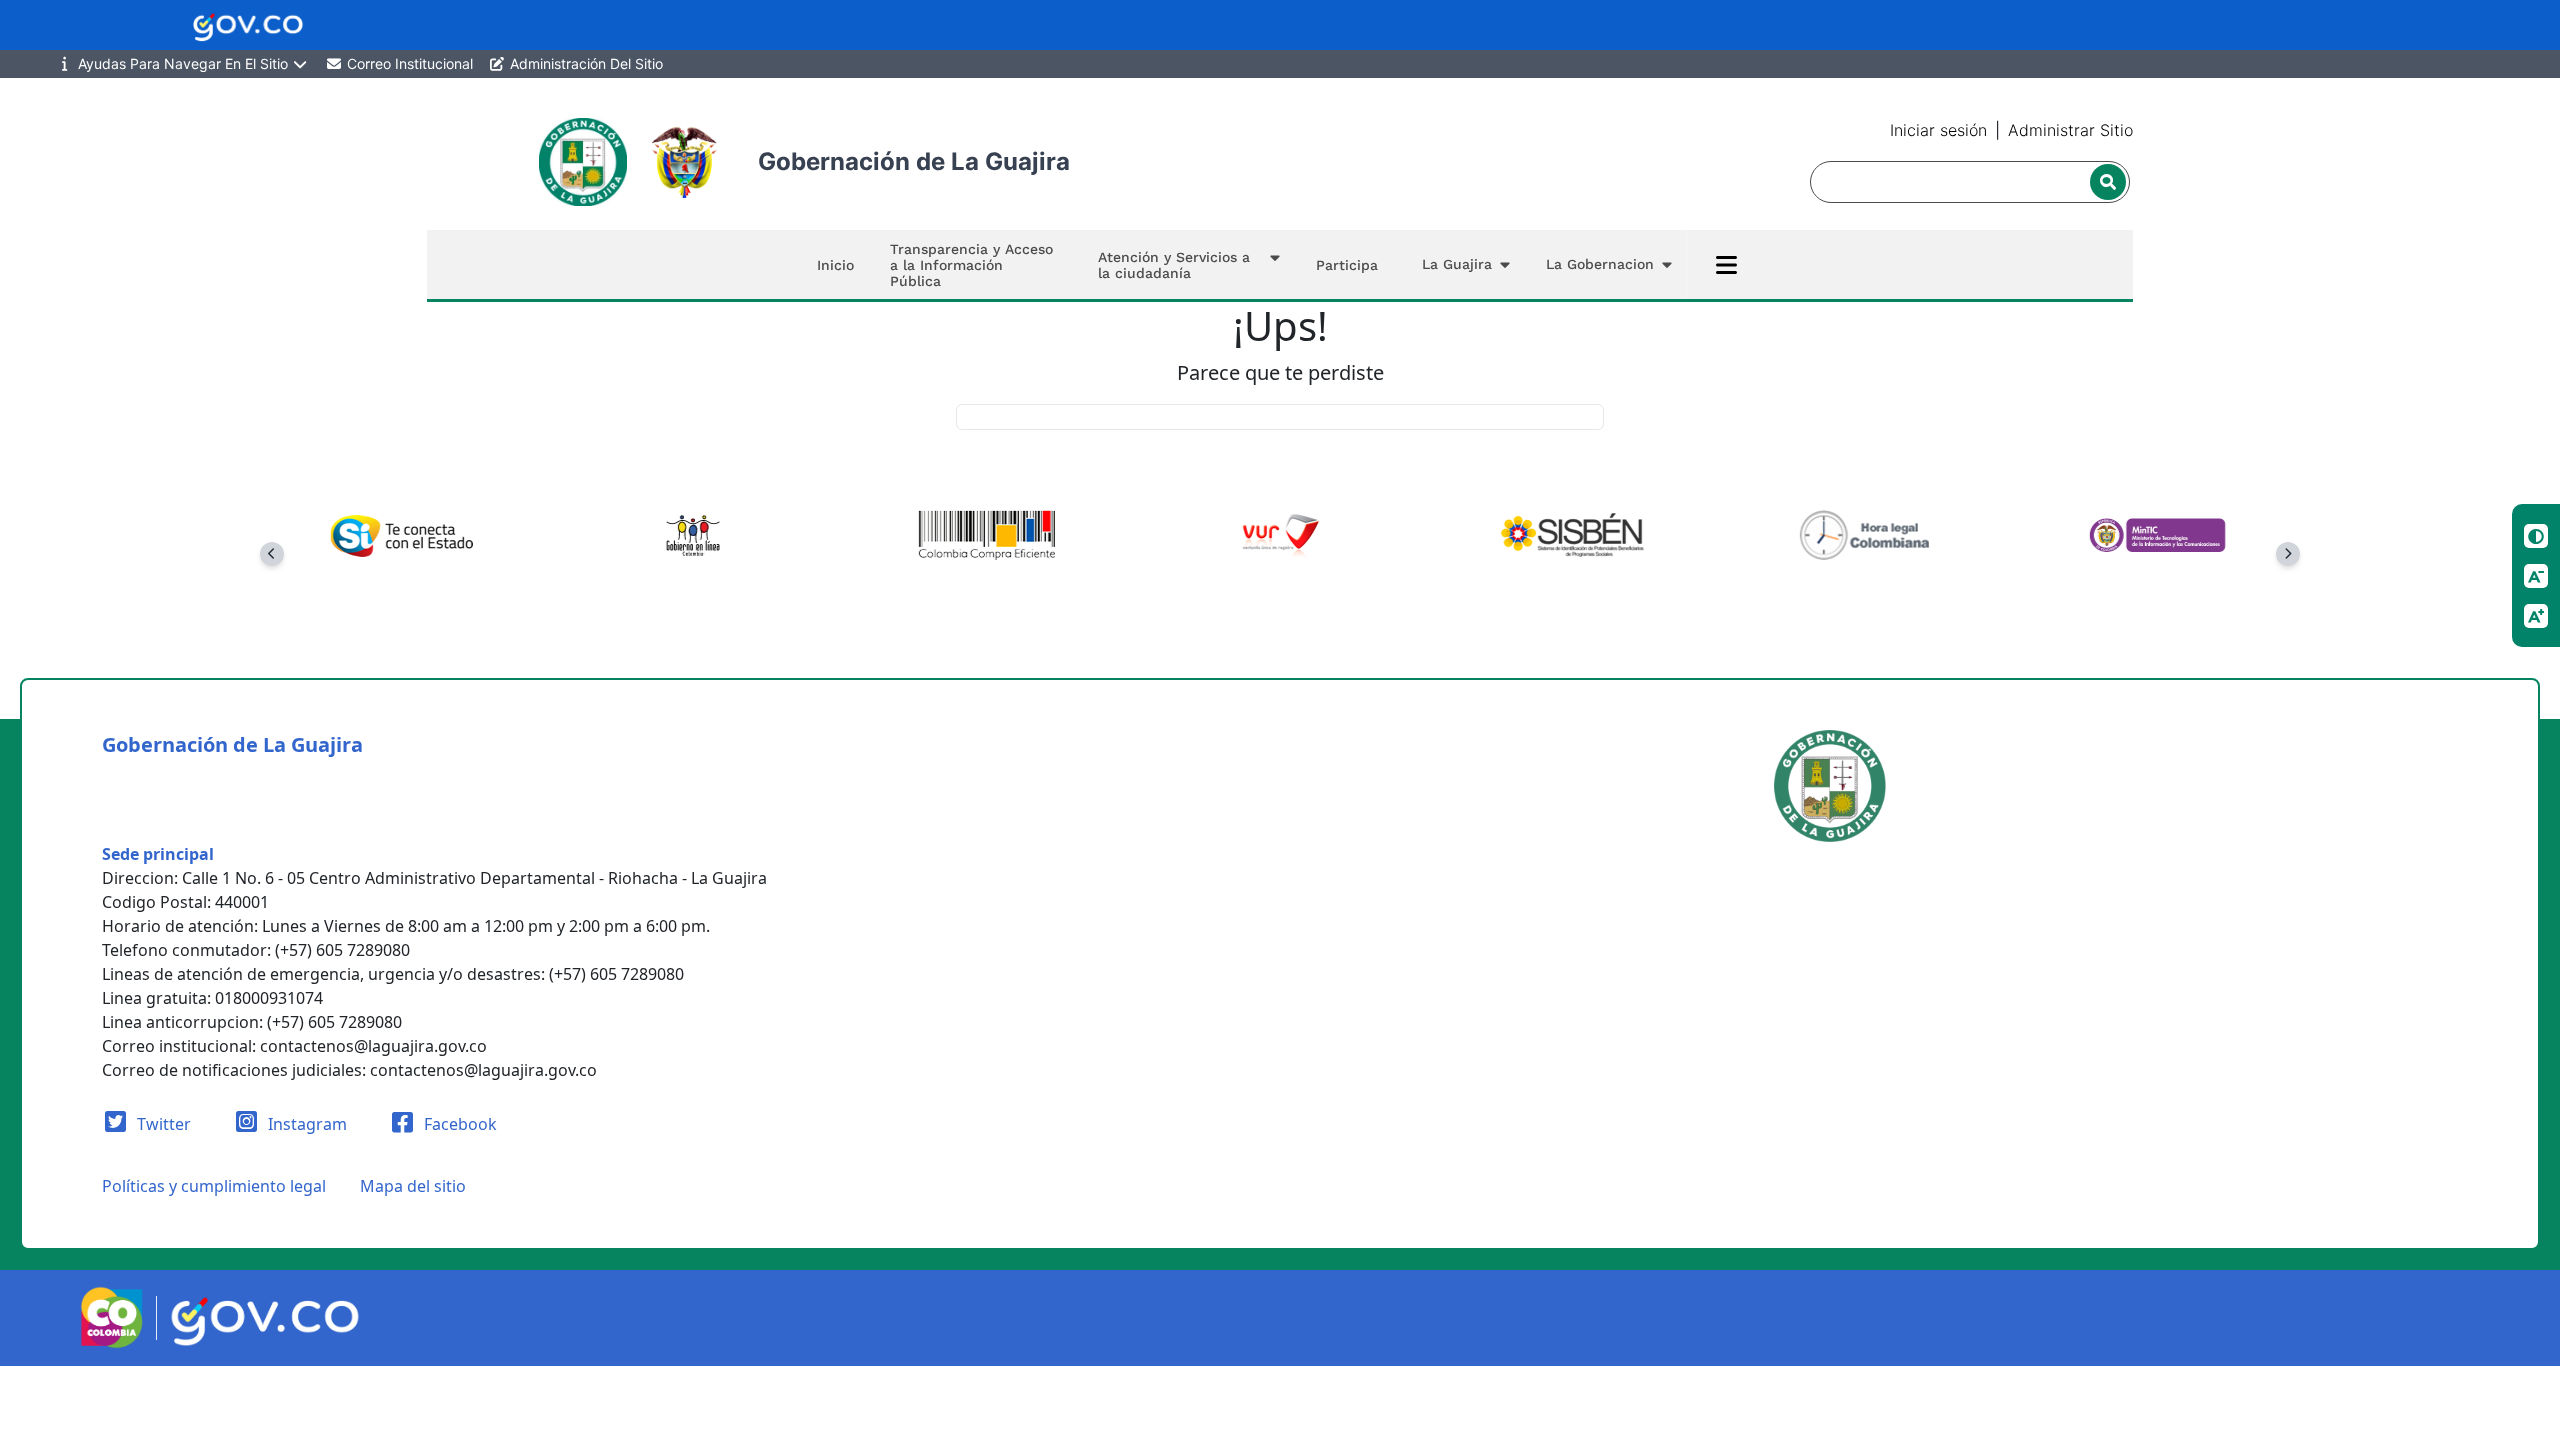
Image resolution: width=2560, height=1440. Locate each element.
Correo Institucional (408, 63)
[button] (1185, 264)
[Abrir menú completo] (1726, 265)
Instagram (305, 1124)
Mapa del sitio (413, 1186)
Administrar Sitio (2070, 130)
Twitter (162, 1124)
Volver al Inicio (1280, 416)
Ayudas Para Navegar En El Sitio (183, 63)
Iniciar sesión (1938, 130)
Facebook (458, 1124)
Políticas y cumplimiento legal (214, 1186)
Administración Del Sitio (584, 63)
